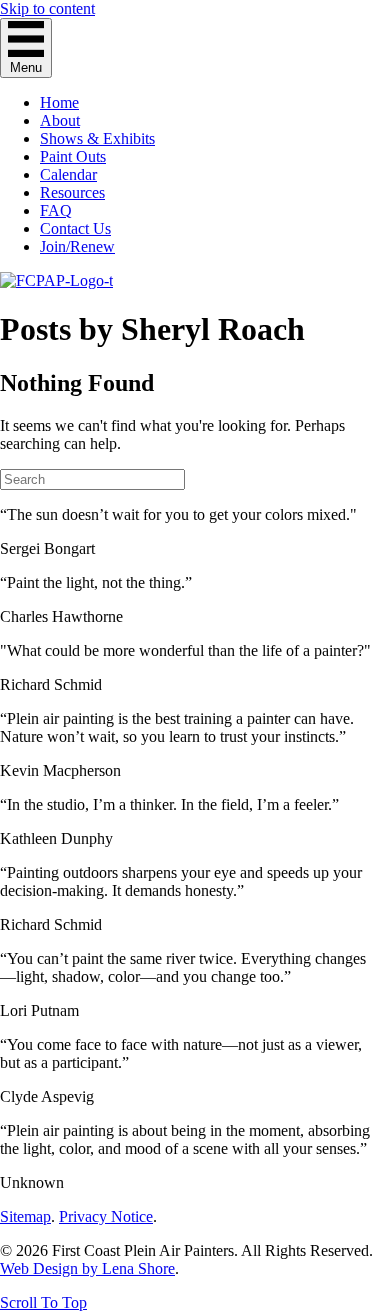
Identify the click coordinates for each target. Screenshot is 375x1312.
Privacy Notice (106, 1216)
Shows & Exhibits (97, 138)
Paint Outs (73, 156)
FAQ (56, 210)
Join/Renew (77, 246)
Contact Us (75, 228)
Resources (72, 192)
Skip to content (47, 8)
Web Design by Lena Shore (87, 1268)
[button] (43, 1302)
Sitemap (25, 1216)
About (60, 120)
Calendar (68, 174)
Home (59, 102)
